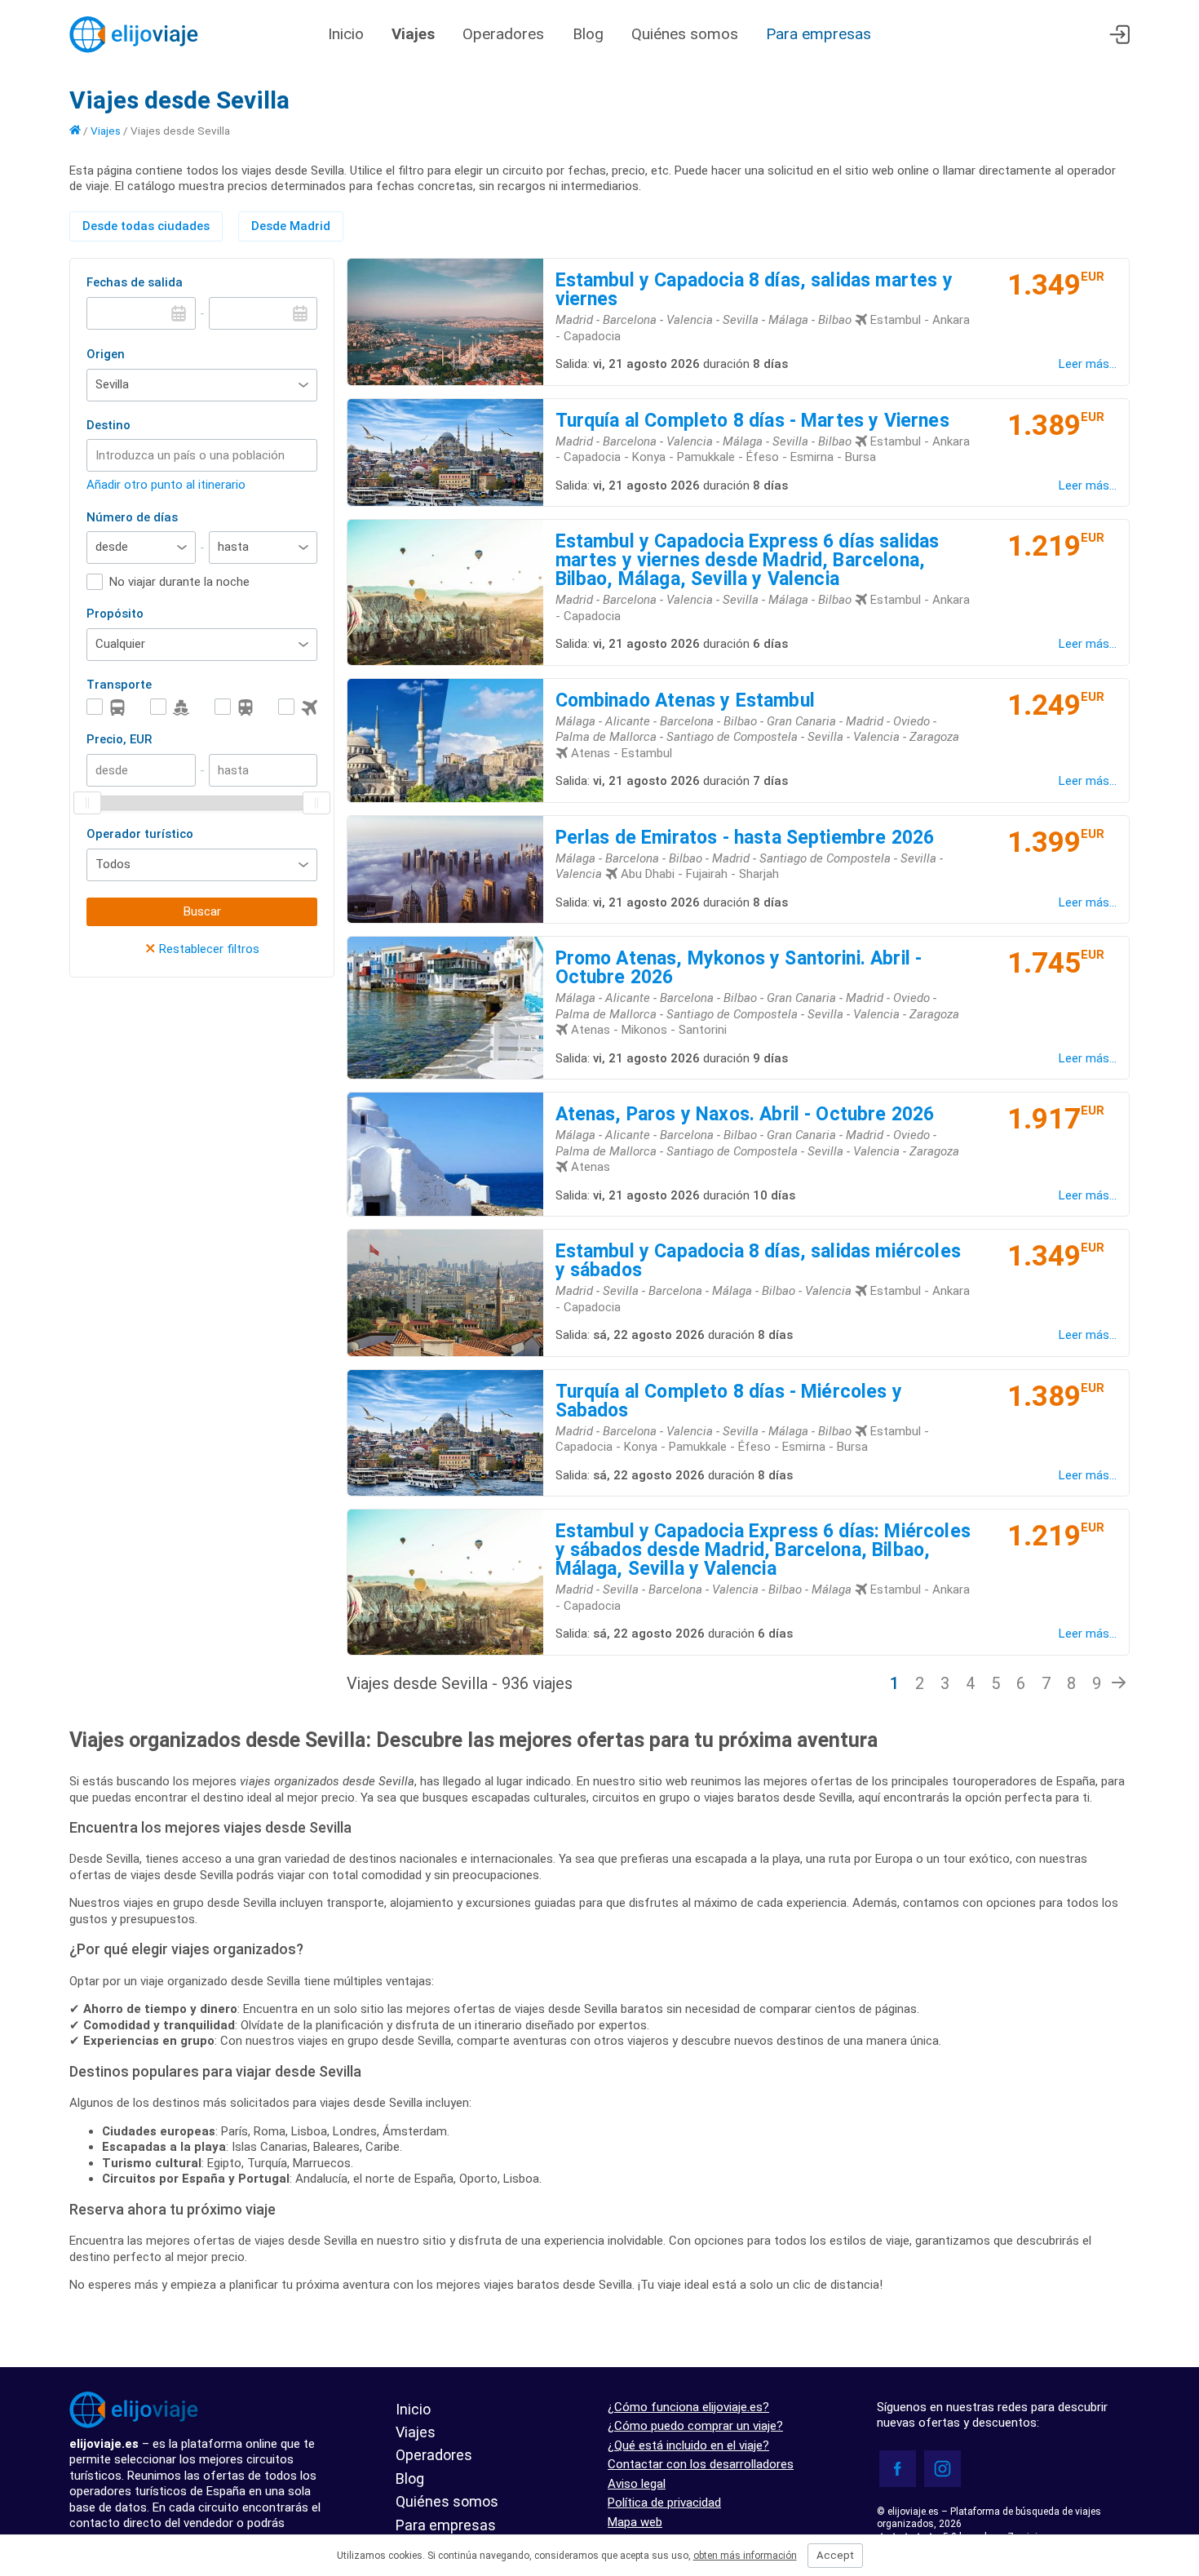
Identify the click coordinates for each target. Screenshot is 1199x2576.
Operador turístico (140, 834)
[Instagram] (942, 2469)
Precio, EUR (119, 739)
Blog (588, 34)
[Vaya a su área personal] (1119, 35)
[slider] (87, 803)
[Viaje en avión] (298, 707)
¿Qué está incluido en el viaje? (688, 2445)
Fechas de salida (135, 282)
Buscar (202, 911)
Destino (108, 425)
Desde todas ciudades (146, 226)
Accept (835, 2555)
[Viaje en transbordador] (170, 707)
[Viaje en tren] (234, 707)
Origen (106, 354)
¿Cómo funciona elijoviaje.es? (688, 2407)
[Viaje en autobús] (106, 707)
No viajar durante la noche (179, 582)
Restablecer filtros (202, 949)
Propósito (115, 614)
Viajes (413, 34)
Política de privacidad (664, 2503)
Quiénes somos (685, 34)
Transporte (119, 685)
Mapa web (635, 2522)
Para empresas (819, 34)
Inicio (346, 34)
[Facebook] (898, 2469)
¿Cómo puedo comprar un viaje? (695, 2426)
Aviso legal (637, 2484)
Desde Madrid (291, 226)
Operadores (505, 34)
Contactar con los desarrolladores (701, 2464)
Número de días (132, 517)
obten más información (745, 2556)
